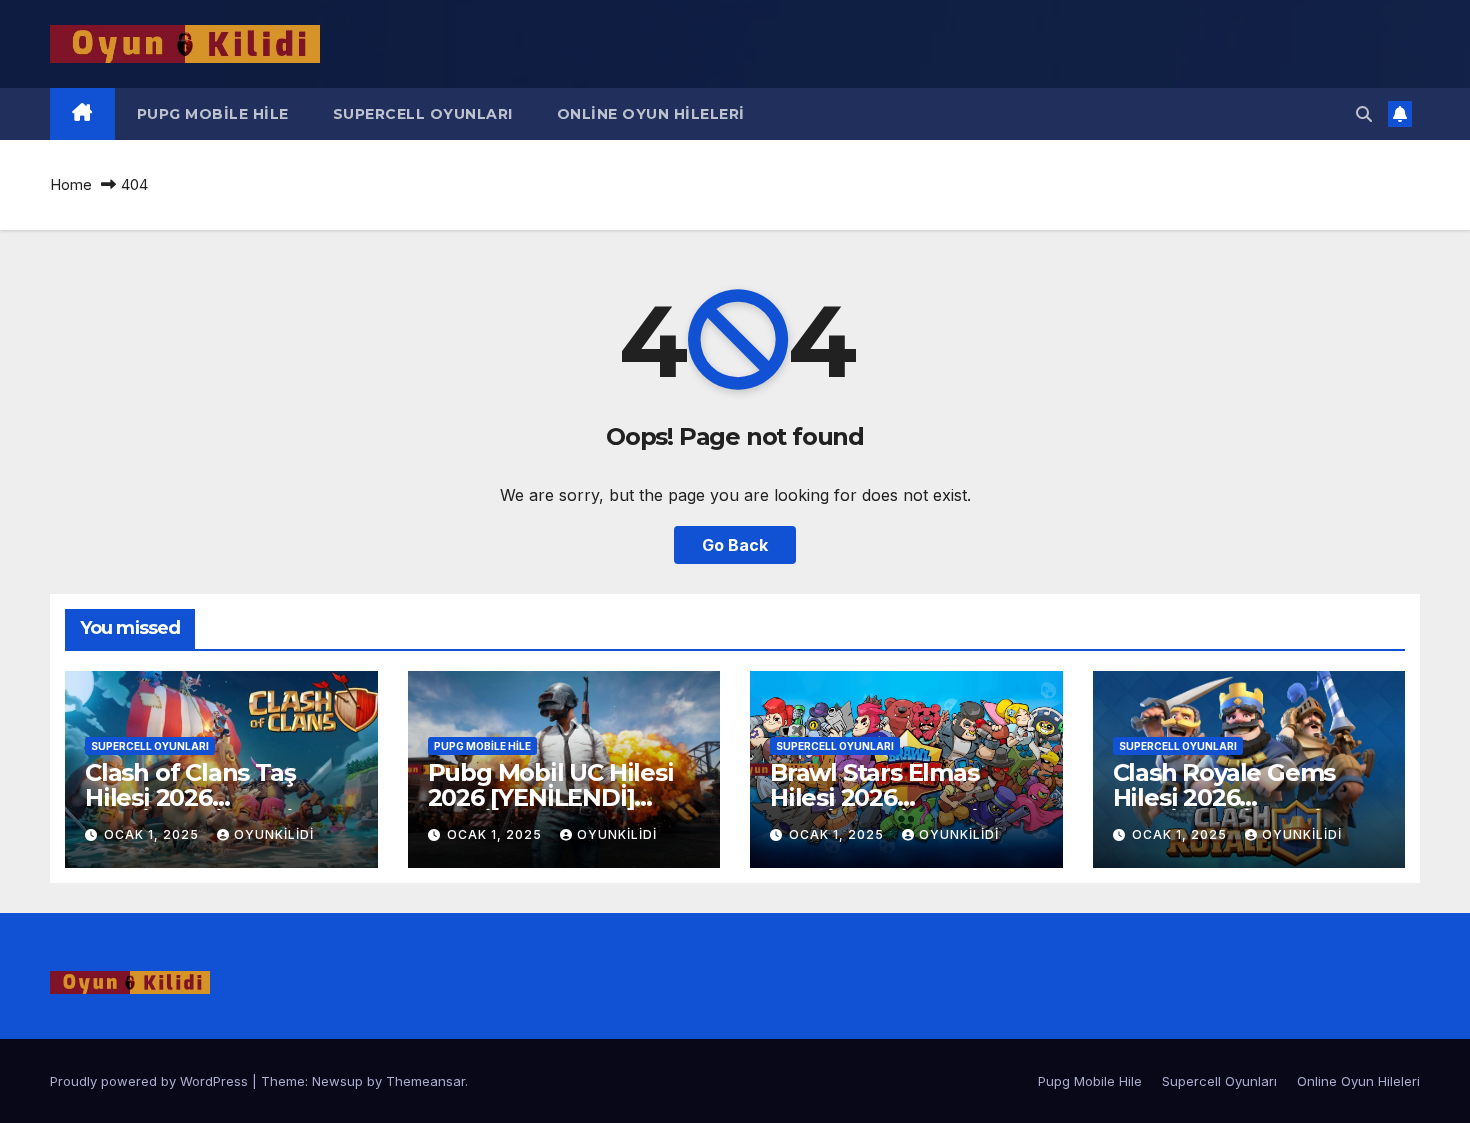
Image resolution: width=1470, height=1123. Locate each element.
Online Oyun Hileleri (651, 114)
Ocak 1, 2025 (153, 834)
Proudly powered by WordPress (151, 1081)
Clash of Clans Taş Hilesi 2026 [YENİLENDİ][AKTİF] (199, 797)
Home (71, 184)
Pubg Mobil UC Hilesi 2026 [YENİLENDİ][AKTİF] (551, 797)
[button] (1364, 114)
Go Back (735, 545)
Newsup (337, 1081)
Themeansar (425, 1081)
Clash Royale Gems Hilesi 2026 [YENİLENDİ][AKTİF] (1227, 797)
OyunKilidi (274, 834)
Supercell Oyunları (423, 114)
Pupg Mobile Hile (213, 114)
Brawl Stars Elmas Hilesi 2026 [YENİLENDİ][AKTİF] (884, 797)
